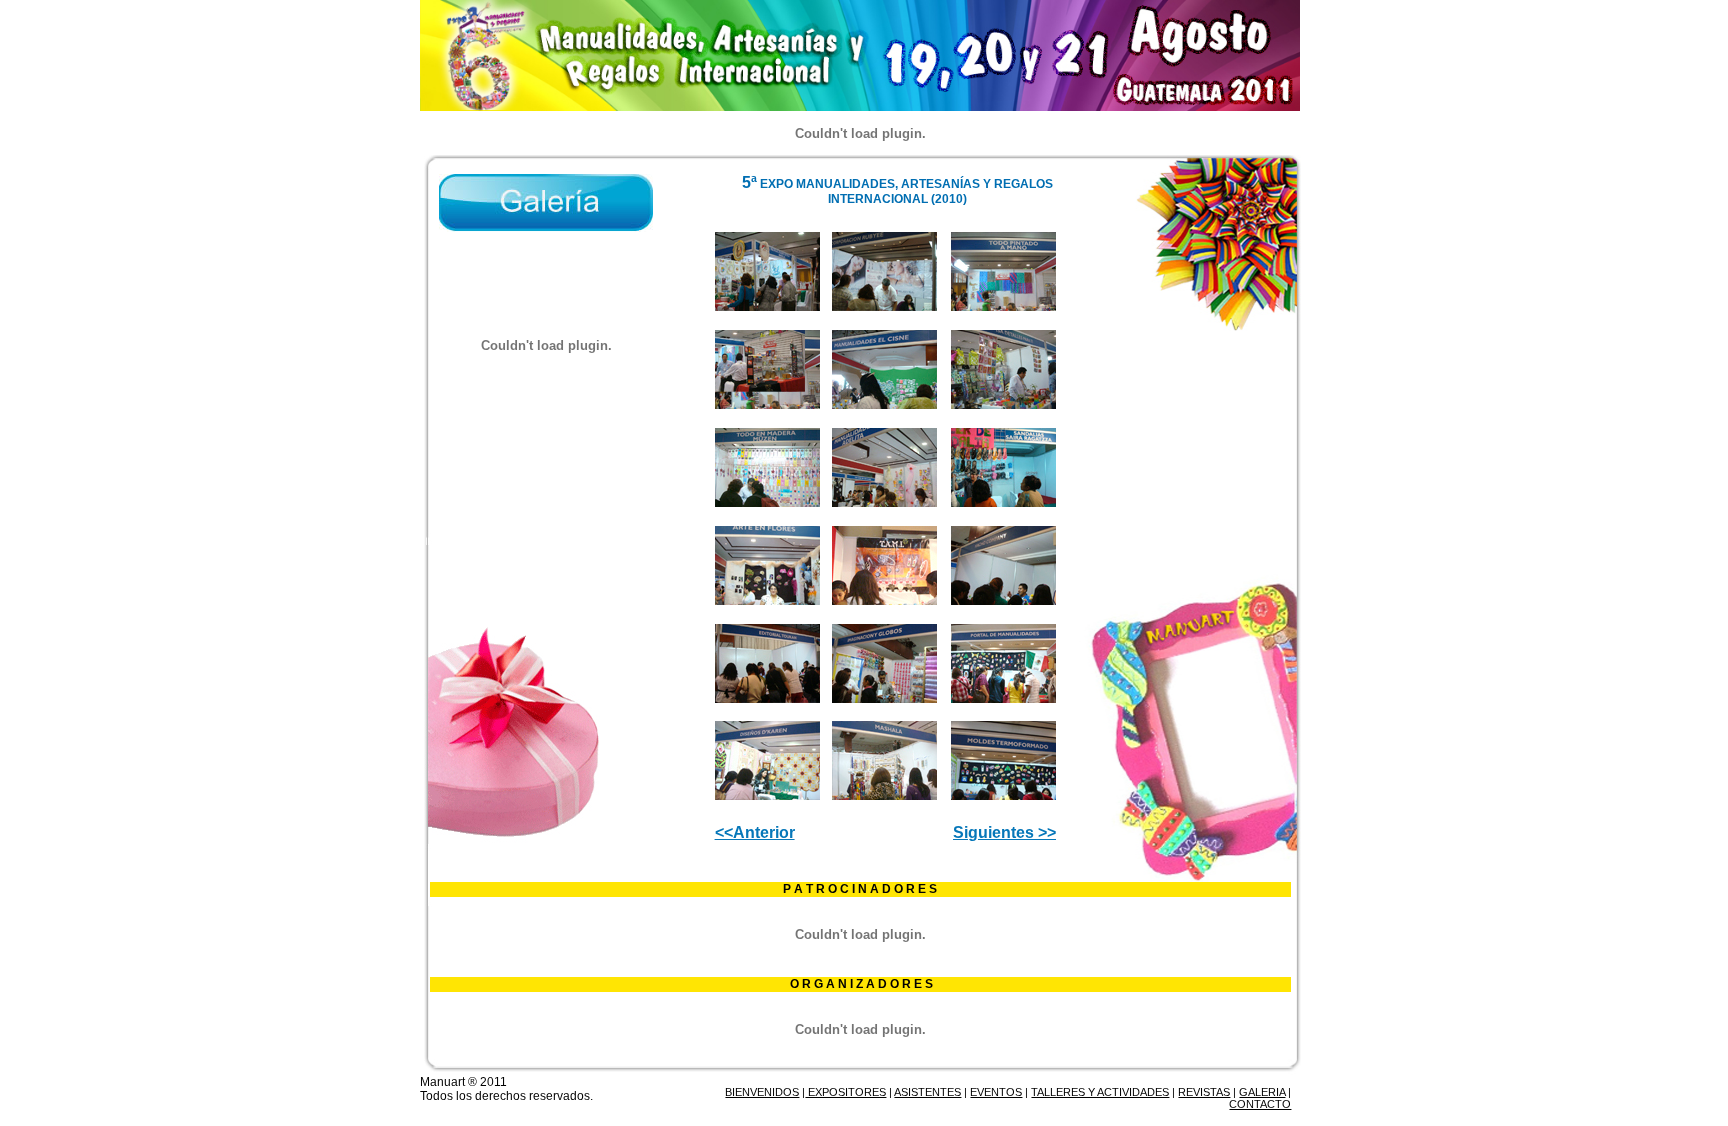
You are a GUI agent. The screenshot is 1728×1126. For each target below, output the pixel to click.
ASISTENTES (927, 1092)
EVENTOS (996, 1092)
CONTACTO (1260, 1104)
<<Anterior (755, 832)
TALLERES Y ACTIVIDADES (1100, 1092)
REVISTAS (1204, 1092)
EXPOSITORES (845, 1092)
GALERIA (1262, 1092)
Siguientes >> (1004, 832)
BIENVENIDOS (762, 1092)
